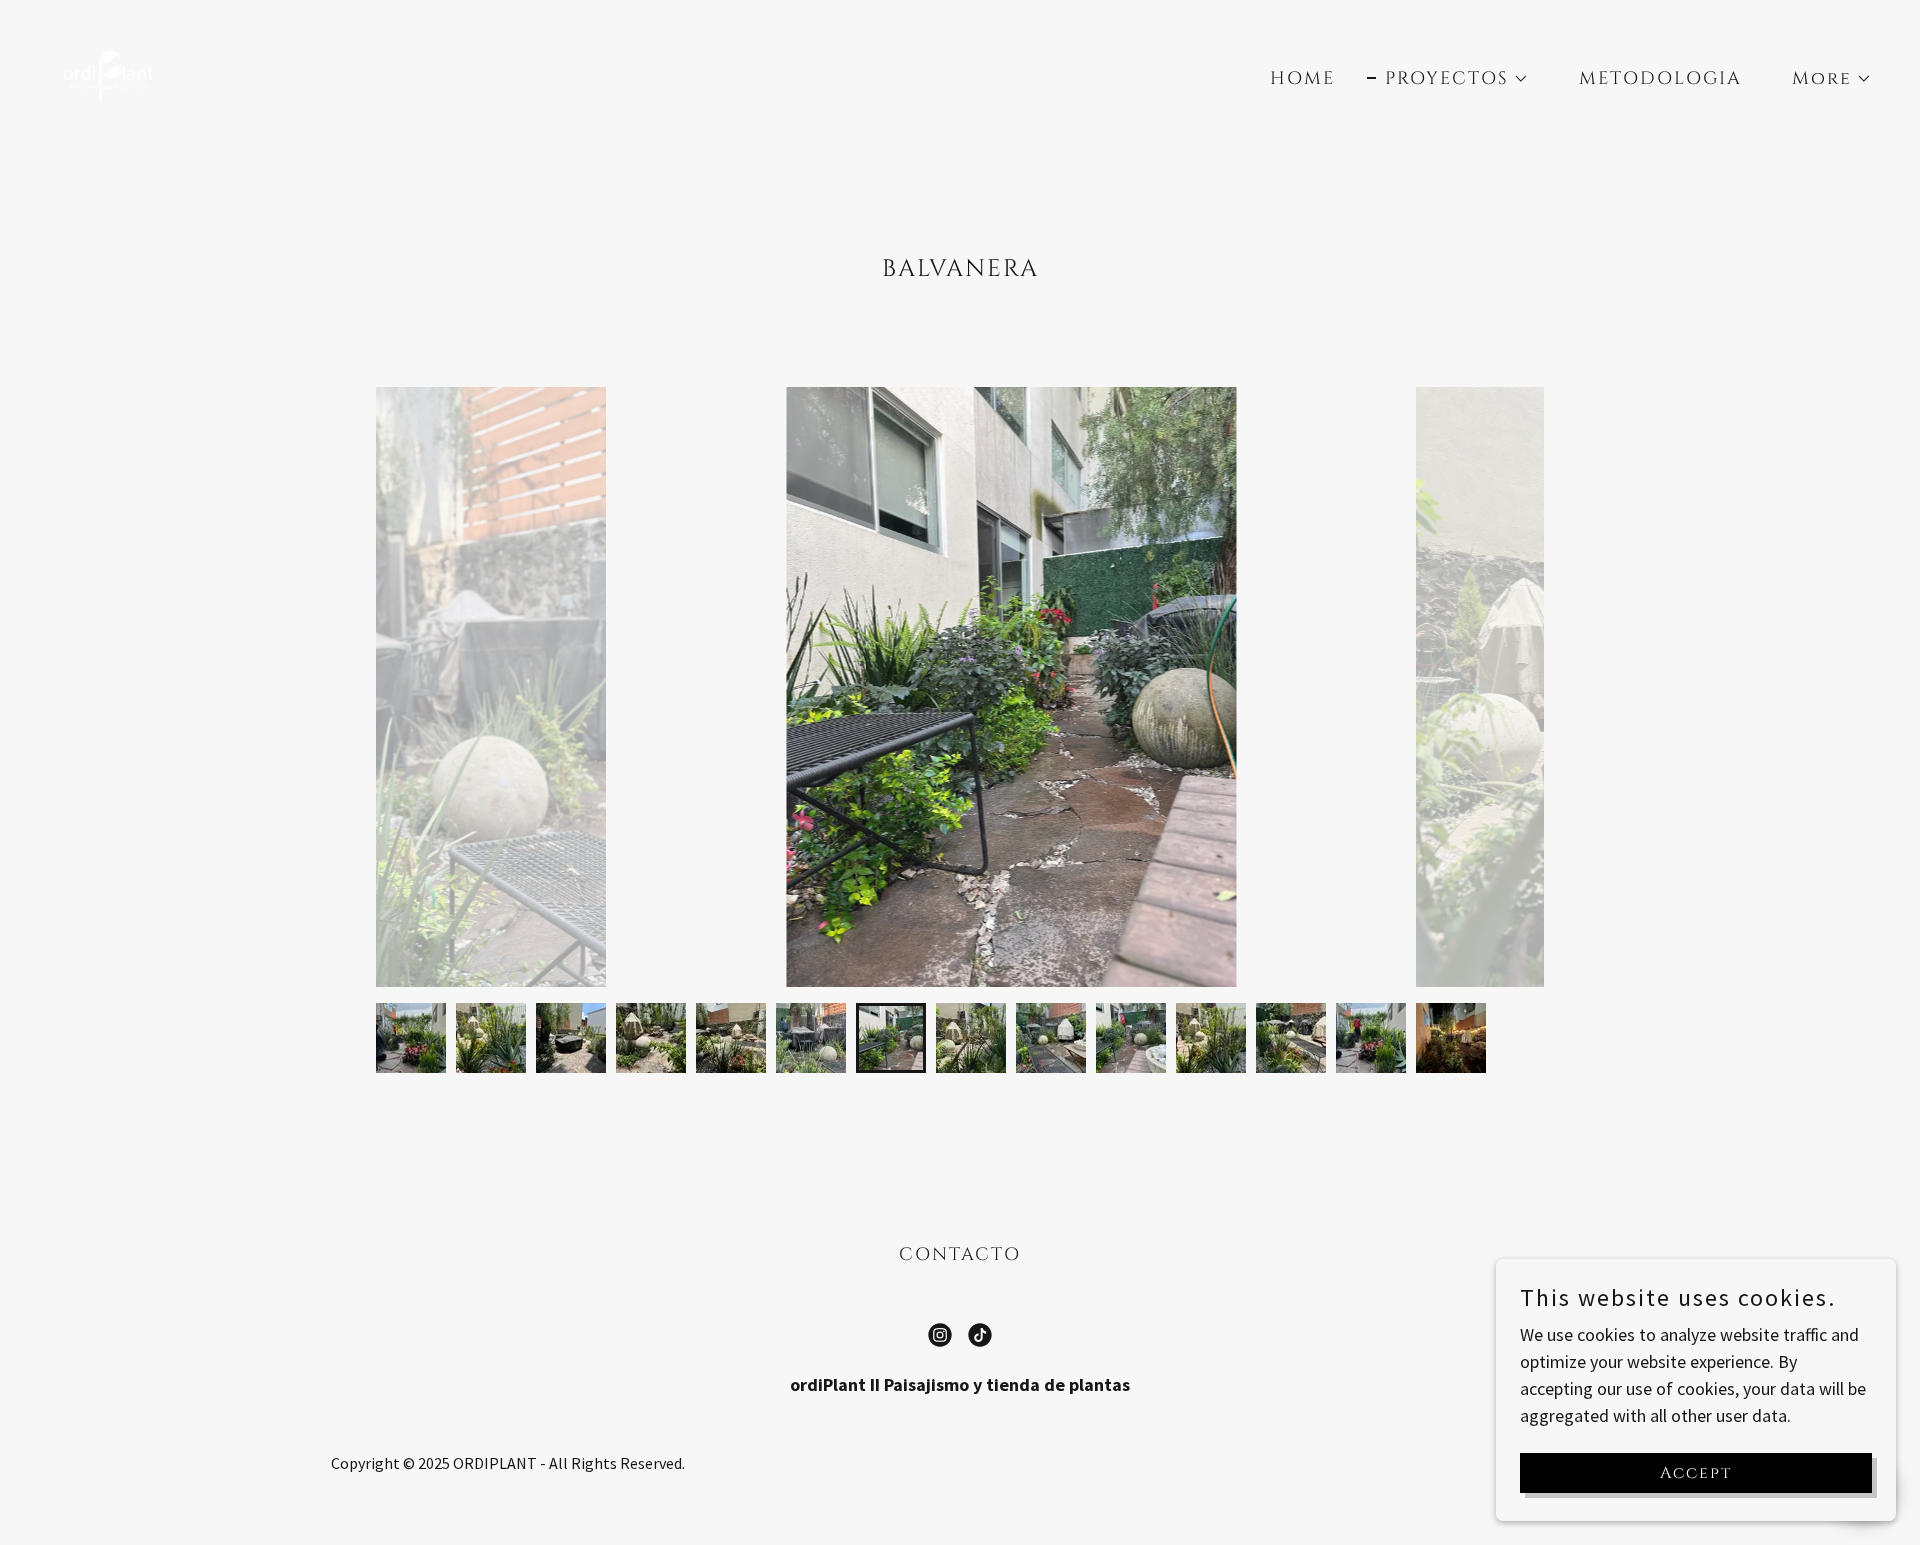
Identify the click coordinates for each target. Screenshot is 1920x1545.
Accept (1696, 1473)
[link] (110, 74)
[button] (1448, 79)
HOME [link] (1302, 78)
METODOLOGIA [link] (1660, 78)
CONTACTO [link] (960, 1254)
